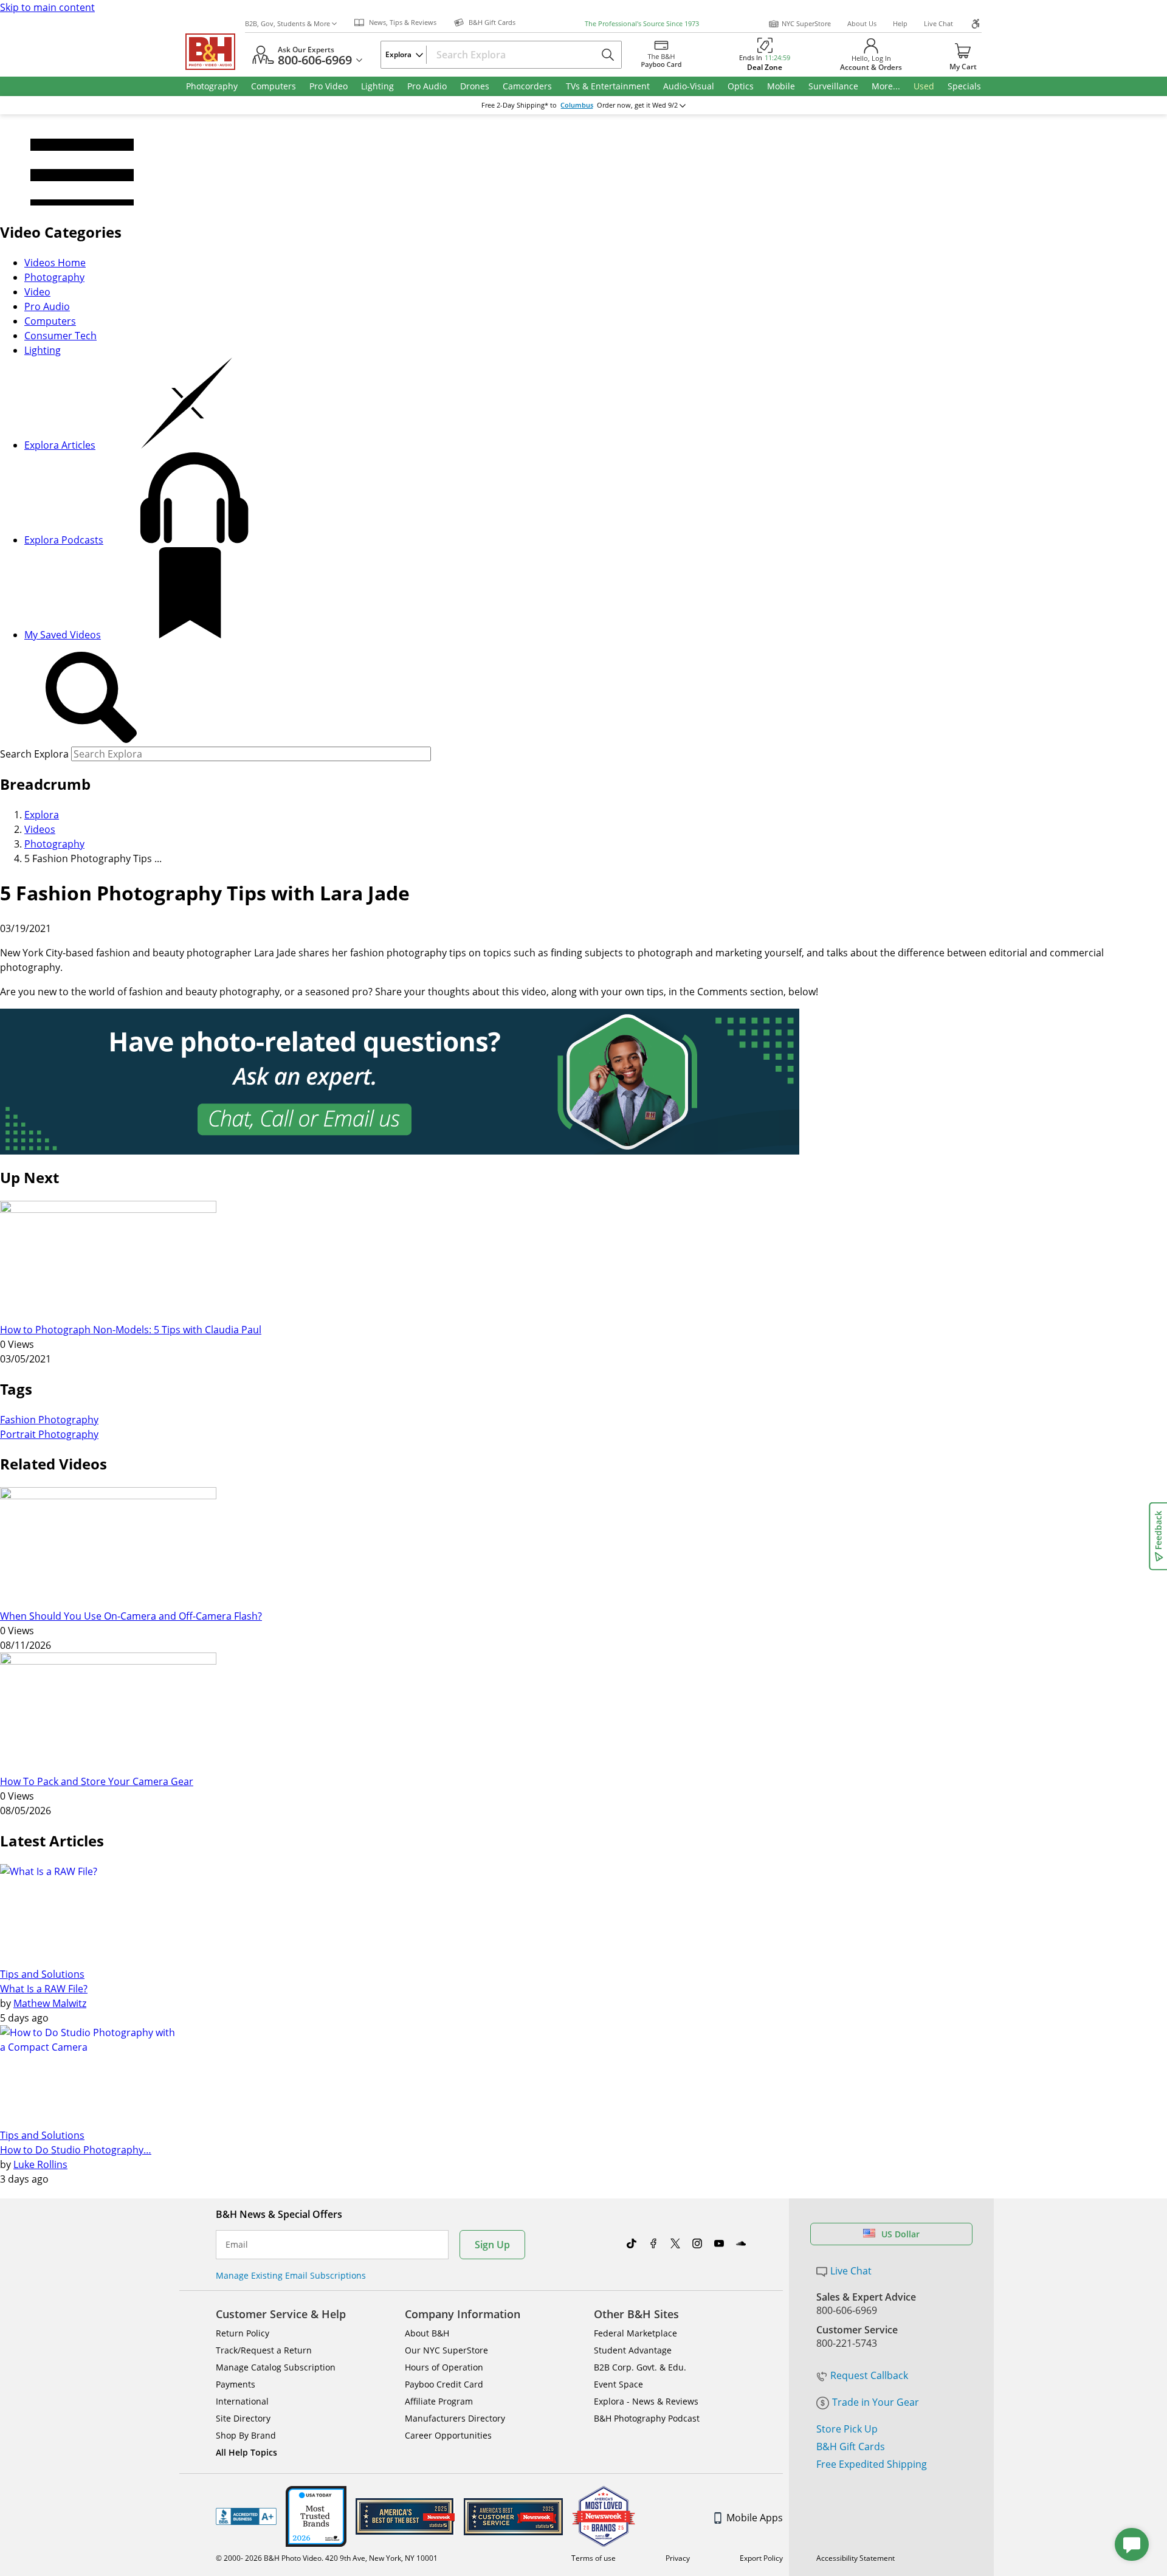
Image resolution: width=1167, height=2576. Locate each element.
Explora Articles (60, 445)
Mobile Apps (755, 2518)
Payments (236, 2384)
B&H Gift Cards (851, 2447)
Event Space (618, 2384)
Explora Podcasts (64, 540)
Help (900, 23)
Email (237, 2245)
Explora (42, 815)
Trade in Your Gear (876, 2402)
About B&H (427, 2333)
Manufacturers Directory (455, 2418)
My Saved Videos (63, 635)
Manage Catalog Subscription (276, 2367)
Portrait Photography (49, 1434)
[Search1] (91, 698)
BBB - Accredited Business (246, 2516)
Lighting (43, 350)
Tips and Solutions (42, 1974)
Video (37, 292)
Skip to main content (47, 7)
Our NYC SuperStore (446, 2350)
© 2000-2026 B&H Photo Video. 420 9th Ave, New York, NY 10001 (327, 2558)
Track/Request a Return (264, 2350)
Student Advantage (633, 2350)
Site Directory (243, 2418)
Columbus (577, 105)
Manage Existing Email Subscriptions (291, 2275)
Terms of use (594, 2558)
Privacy (678, 2558)
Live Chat (938, 23)
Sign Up (492, 2245)
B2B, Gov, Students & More (287, 23)
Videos (40, 829)
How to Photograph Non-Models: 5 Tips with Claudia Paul (131, 1330)
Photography (54, 277)
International (242, 2401)
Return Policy (243, 2333)
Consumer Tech (60, 336)
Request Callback (869, 2375)
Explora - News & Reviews (646, 2401)
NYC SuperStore (806, 23)
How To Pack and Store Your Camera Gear (97, 1781)
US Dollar (900, 2234)
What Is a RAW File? (44, 1989)
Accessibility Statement (855, 2558)
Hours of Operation (444, 2367)
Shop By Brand (246, 2435)
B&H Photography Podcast (647, 2418)
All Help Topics (246, 2452)
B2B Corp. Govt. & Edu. (640, 2367)
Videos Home (55, 263)
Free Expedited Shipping (872, 2464)
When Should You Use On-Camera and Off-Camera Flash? (131, 1616)
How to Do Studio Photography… (76, 2150)
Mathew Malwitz (50, 2003)
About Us (862, 23)
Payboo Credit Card (444, 2384)
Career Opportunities (448, 2435)
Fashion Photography (49, 1420)
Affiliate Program (439, 2401)
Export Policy (761, 2558)
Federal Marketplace (635, 2333)
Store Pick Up (847, 2429)
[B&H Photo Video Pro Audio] (215, 52)
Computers (50, 321)
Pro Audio (47, 306)
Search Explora (34, 754)
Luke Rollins (40, 2164)
